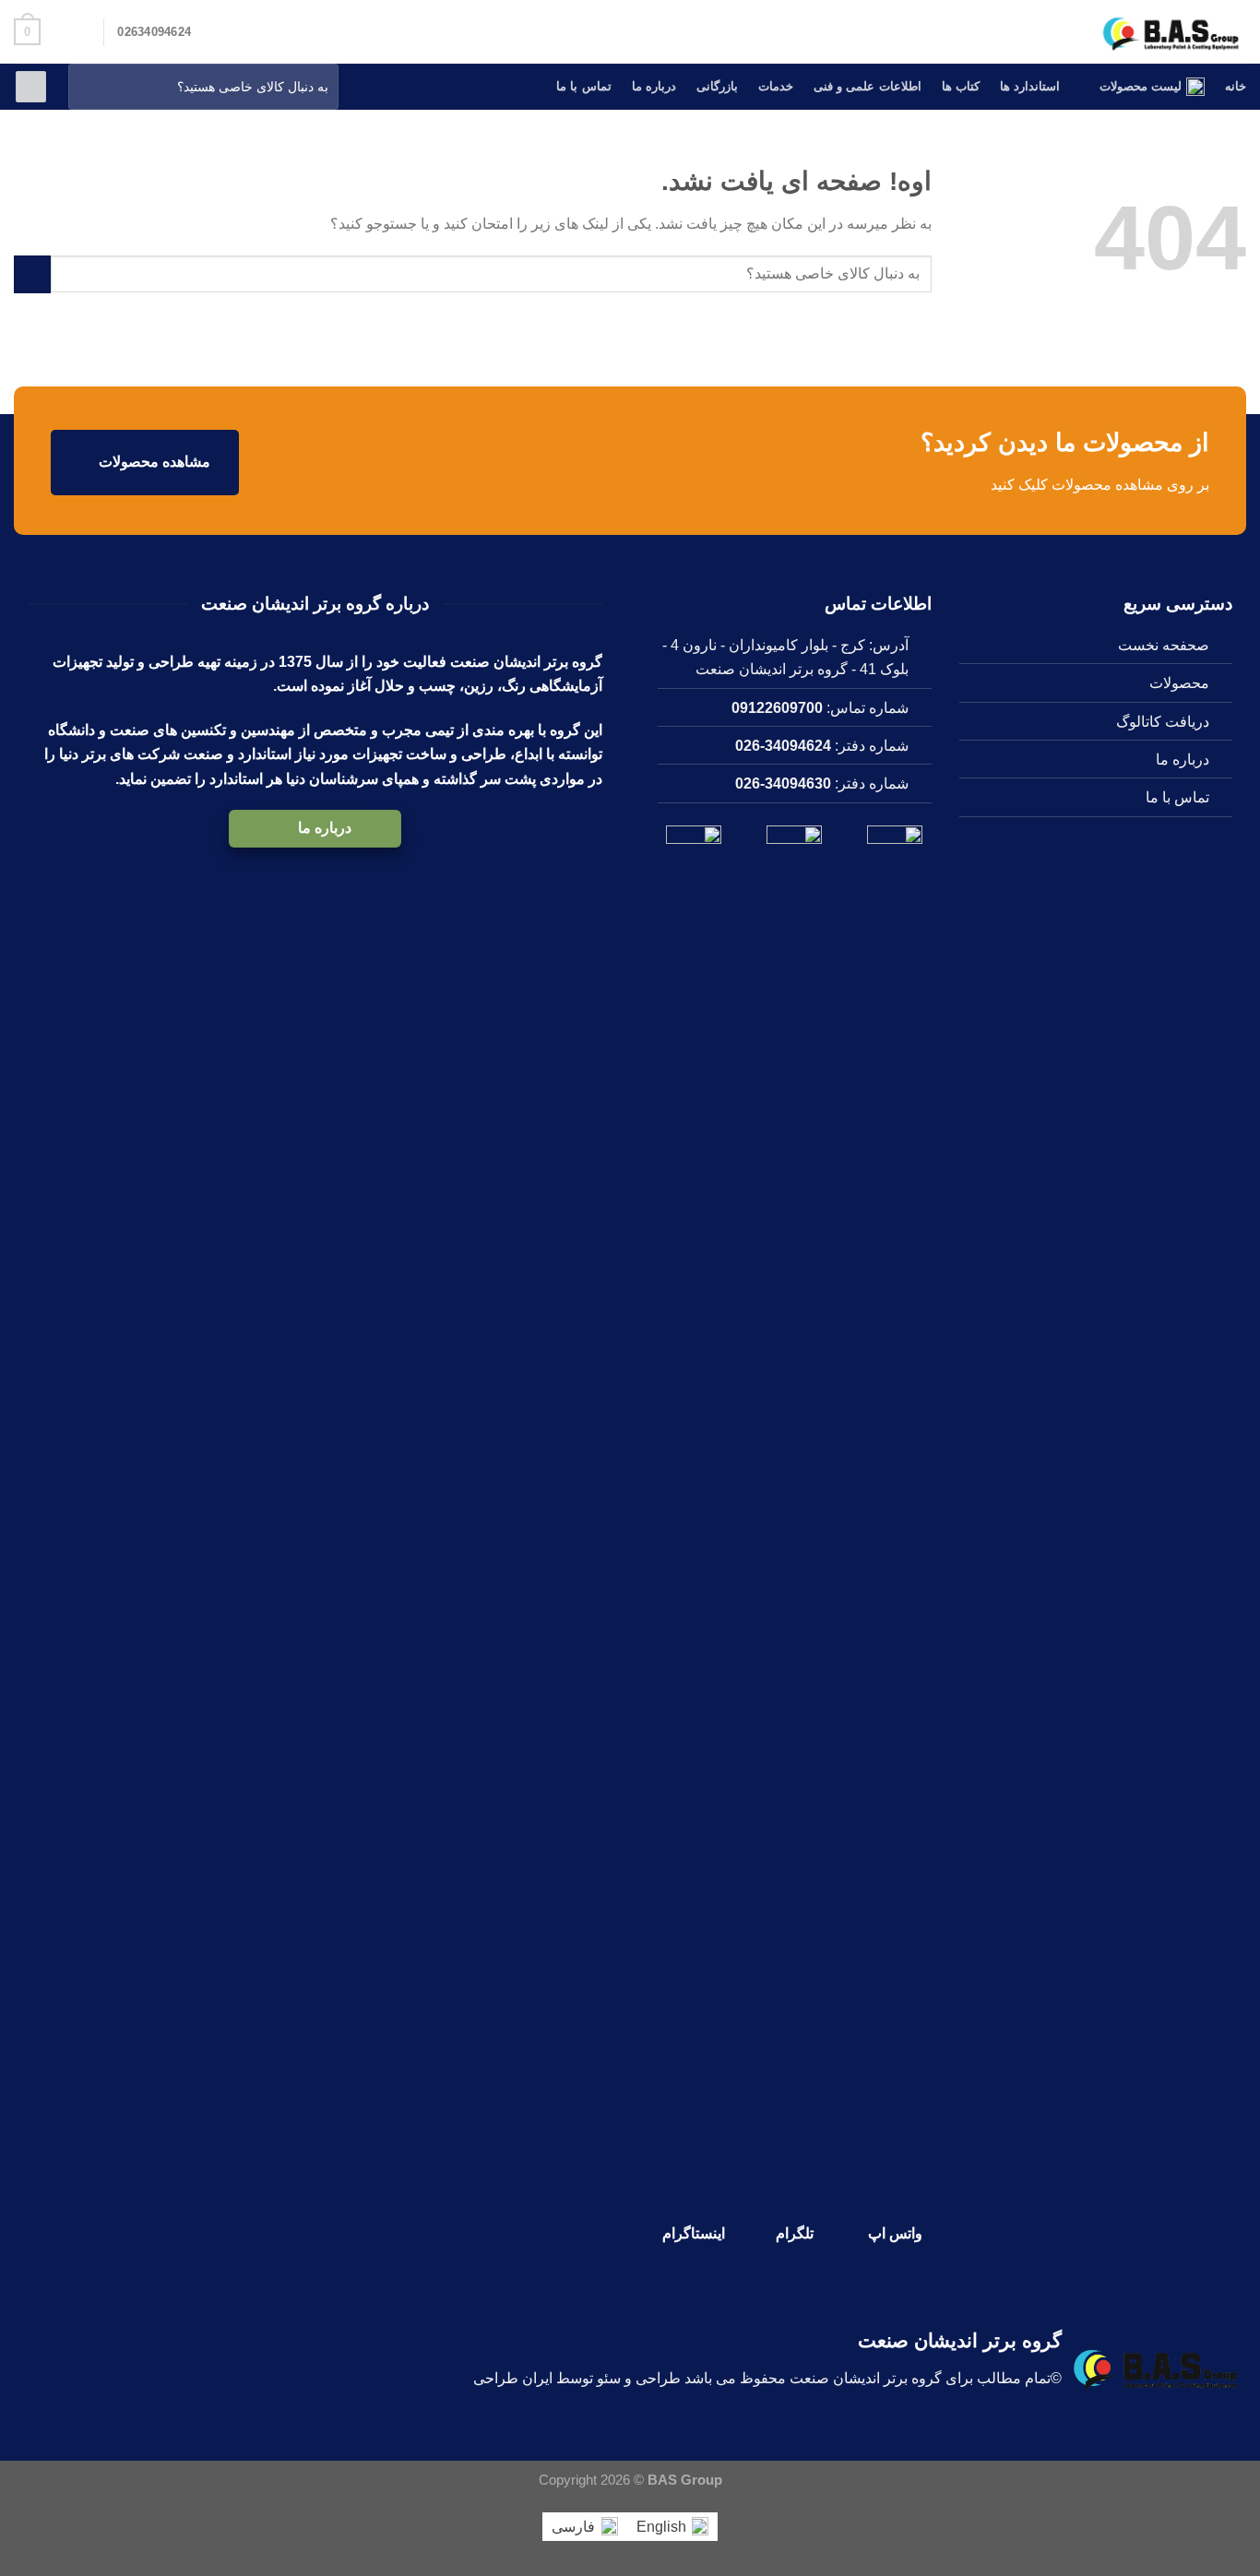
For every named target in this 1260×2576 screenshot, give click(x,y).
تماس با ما (584, 86)
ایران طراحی (513, 2378)
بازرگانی (717, 86)
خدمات (776, 86)
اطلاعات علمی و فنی (868, 86)
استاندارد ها (1030, 86)
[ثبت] (87, 87)
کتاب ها (961, 86)
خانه (1236, 86)
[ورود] (31, 87)
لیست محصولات (1141, 86)
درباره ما (654, 86)
